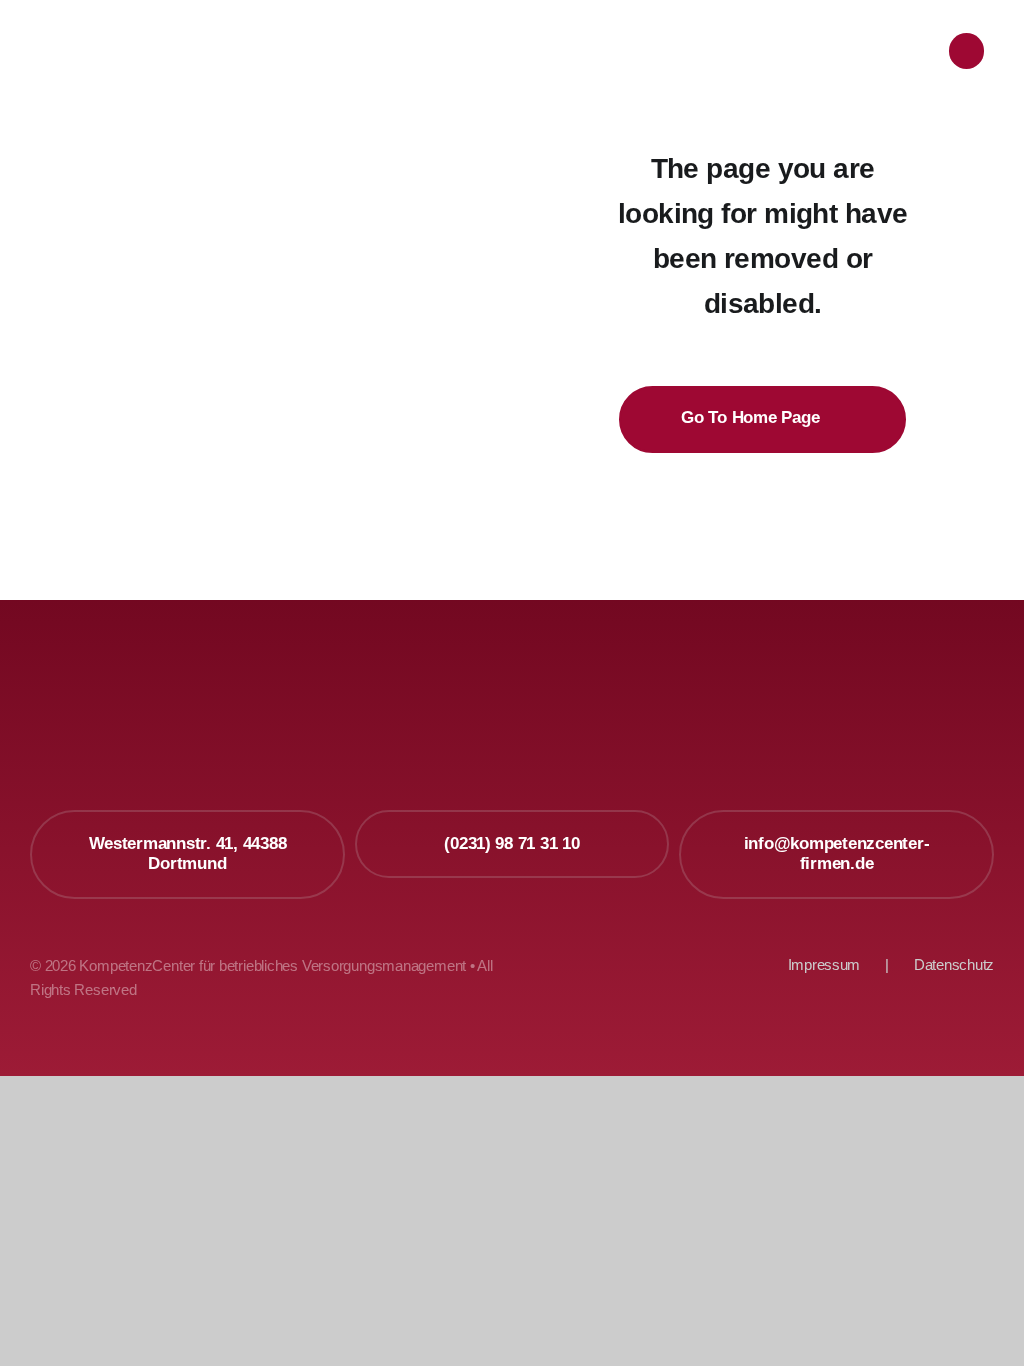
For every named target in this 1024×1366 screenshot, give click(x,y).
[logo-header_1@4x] (190, 26)
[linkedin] (977, 735)
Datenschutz (954, 964)
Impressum (824, 964)
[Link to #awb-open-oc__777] (966, 50)
